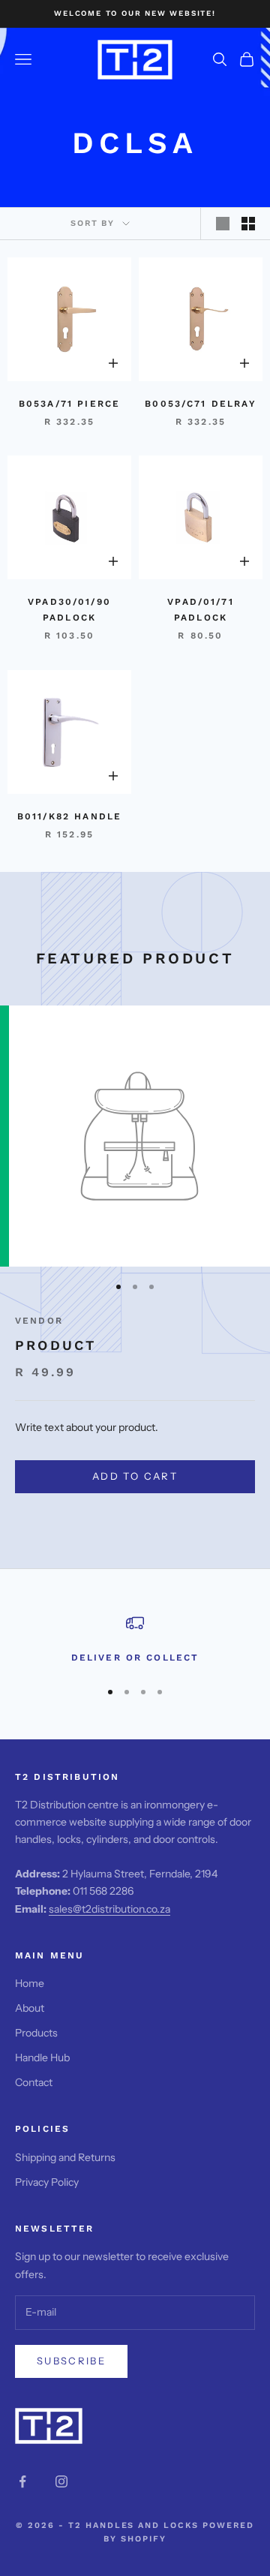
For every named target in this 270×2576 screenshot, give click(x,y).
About (30, 2008)
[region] (135, 1640)
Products (36, 2033)
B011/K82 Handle (69, 816)
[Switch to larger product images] (223, 224)
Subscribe (71, 2361)
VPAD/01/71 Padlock (201, 609)
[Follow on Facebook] (22, 2481)
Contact (34, 2082)
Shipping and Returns (65, 2157)
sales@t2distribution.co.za (109, 1909)
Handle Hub (42, 2057)
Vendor (39, 1321)
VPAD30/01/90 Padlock (69, 609)
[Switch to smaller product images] (248, 224)
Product (56, 1345)
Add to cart (135, 1476)
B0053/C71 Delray (201, 404)
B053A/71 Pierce (69, 404)
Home (30, 1983)
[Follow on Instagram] (61, 2481)
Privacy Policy (47, 2182)
